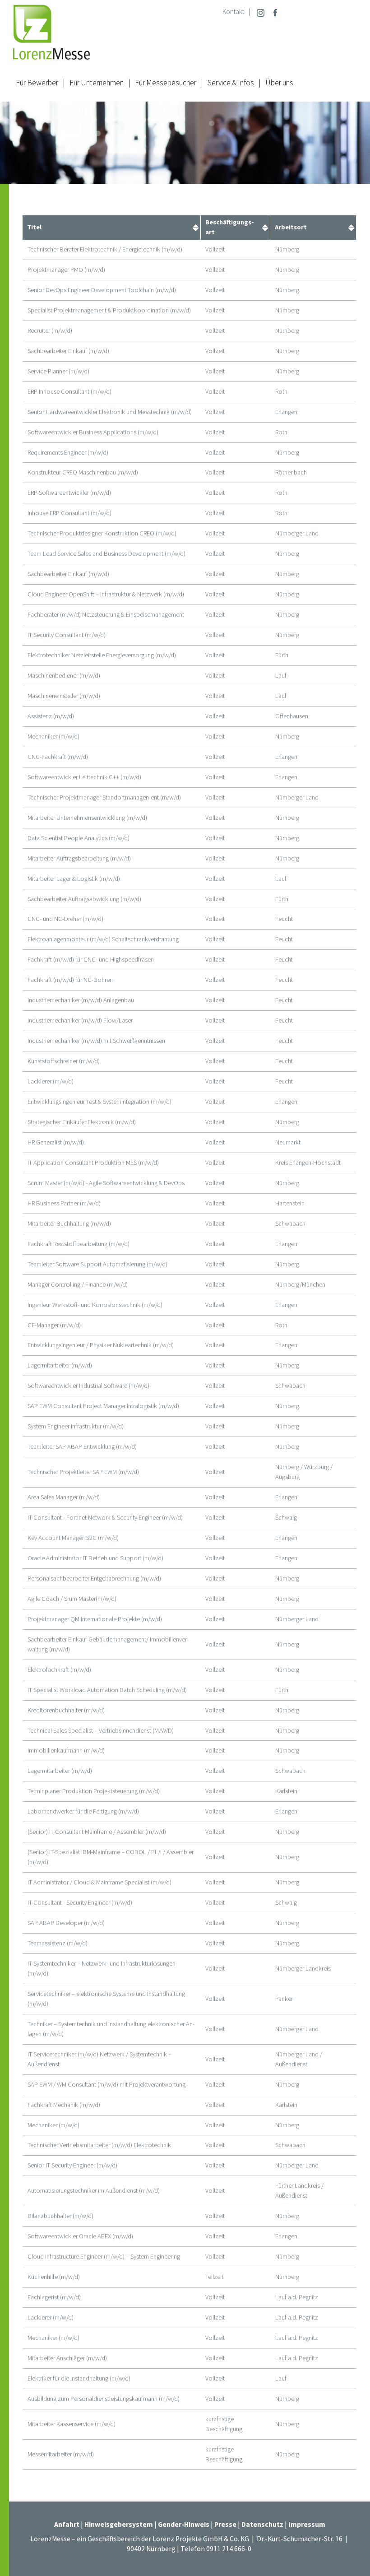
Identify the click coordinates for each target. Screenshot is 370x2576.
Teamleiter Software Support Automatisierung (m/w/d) (97, 1264)
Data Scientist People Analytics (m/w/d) (79, 838)
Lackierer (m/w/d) (51, 1081)
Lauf (281, 675)
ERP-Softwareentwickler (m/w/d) (69, 493)
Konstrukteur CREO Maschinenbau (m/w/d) (83, 472)
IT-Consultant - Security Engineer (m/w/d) (80, 1902)
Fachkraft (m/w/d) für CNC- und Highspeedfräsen (91, 959)
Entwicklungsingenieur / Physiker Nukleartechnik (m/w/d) (101, 1345)
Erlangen (286, 412)
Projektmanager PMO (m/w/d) (66, 270)
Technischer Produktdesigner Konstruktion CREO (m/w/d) (102, 533)
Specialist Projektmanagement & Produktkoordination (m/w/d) (109, 310)
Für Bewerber (37, 83)
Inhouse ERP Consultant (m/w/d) (69, 513)
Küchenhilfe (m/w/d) (54, 2277)
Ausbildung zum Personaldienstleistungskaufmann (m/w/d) (104, 2399)
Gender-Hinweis (184, 2524)
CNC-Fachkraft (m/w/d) (58, 757)
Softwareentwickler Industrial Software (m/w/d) (88, 1386)
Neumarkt (288, 1142)
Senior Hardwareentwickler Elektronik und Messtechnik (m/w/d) (110, 412)
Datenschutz (262, 2524)
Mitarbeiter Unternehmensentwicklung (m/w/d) (87, 818)
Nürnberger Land (297, 533)
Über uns (279, 83)
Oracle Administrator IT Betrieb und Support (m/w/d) (95, 1558)
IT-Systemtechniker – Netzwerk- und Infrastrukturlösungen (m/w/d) (102, 1968)
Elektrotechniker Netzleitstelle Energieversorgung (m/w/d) (102, 655)
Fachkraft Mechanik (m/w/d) (64, 2105)
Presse (226, 2524)
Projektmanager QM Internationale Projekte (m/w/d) (95, 1619)
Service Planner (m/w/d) (58, 371)
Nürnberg (287, 249)
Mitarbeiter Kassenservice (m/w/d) (72, 2424)
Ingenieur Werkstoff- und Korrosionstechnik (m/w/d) (95, 1305)
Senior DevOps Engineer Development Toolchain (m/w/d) (102, 290)
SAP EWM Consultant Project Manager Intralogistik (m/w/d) (103, 1406)
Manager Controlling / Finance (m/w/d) (78, 1284)
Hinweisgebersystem (119, 2524)
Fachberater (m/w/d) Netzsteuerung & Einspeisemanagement (106, 614)
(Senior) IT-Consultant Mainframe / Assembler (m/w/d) (97, 1832)
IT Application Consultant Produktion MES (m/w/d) (93, 1162)
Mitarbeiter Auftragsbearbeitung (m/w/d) (79, 858)
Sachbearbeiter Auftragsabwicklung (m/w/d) (84, 899)
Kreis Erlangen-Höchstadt (308, 1162)
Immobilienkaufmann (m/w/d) (66, 1750)
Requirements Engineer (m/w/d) (68, 452)
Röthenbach (291, 472)
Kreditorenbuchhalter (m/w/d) (66, 1710)
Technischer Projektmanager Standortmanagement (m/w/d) (104, 797)
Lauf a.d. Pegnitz (297, 2297)
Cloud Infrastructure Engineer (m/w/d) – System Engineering (104, 2256)
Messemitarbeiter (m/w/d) (61, 2454)
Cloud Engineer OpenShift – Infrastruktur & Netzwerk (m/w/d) (106, 594)
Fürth (282, 655)
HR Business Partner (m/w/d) (64, 1203)
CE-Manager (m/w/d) (54, 1325)
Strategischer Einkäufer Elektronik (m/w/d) (82, 1122)
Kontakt (233, 12)
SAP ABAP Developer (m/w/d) (66, 1923)
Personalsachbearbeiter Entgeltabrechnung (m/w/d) (94, 1578)
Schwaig (286, 1517)
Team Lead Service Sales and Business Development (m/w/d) (106, 553)
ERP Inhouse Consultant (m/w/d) (69, 391)
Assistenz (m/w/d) (51, 716)
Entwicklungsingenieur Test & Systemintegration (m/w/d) (99, 1102)
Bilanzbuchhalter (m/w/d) (60, 2216)
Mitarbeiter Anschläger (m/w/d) (67, 2358)
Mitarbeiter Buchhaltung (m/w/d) (69, 1223)
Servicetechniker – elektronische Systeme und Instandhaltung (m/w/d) (106, 1999)
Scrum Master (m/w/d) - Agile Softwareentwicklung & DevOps (106, 1183)
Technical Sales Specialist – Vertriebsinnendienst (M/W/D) (101, 1730)
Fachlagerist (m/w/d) (54, 2297)
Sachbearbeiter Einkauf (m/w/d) (68, 351)
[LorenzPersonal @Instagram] (261, 12)
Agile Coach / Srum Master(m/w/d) (72, 1599)
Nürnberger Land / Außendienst (299, 2059)
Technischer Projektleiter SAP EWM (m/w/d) (83, 1472)
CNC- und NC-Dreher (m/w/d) (65, 919)
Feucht (284, 919)
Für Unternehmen (97, 83)
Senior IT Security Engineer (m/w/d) (72, 2165)
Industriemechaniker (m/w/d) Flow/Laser (80, 1020)
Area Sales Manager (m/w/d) (64, 1497)
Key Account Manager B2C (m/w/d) (73, 1538)
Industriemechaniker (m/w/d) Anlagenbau (81, 1000)
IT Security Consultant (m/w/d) (67, 635)
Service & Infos (231, 83)
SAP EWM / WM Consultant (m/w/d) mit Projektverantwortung (106, 2084)
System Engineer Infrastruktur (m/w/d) (76, 1426)
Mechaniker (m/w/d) (53, 736)
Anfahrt (67, 2524)
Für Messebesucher (166, 83)
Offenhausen (292, 716)
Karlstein (286, 1791)
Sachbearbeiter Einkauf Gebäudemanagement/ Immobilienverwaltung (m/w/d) (108, 1644)
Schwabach (290, 1223)
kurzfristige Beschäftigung (224, 2424)
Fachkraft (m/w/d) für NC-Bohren (70, 980)
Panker (284, 1999)
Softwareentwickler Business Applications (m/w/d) (93, 432)
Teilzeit (214, 2277)
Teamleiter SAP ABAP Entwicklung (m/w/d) (82, 1446)
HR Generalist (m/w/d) (56, 1142)
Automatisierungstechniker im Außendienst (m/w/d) (94, 2190)
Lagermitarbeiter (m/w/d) (60, 1365)
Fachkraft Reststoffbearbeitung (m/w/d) (79, 1244)
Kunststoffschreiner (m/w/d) (64, 1061)
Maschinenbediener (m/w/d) (64, 675)
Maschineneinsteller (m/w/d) (64, 696)
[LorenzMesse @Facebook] (275, 12)
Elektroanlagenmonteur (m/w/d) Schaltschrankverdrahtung (103, 939)
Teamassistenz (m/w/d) (58, 1943)
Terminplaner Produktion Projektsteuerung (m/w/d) (94, 1791)
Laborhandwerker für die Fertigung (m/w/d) (83, 1811)
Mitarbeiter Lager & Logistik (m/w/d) (74, 879)
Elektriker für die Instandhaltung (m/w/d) (79, 2378)
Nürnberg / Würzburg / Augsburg (304, 1472)
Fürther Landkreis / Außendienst (299, 2190)
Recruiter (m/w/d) (50, 330)
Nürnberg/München (300, 1284)
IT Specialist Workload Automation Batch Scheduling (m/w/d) (107, 1690)
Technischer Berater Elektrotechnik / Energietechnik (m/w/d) (105, 249)
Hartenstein (290, 1203)
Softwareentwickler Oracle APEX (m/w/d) (80, 2236)
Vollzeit (215, 249)
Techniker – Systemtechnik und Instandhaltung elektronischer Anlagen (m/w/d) (111, 2029)
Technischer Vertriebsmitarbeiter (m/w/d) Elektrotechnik (99, 2145)
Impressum (307, 2524)
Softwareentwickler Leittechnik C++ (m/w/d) (84, 777)
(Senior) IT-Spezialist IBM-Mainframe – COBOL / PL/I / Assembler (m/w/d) (111, 1857)
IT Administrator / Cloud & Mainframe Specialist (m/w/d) (99, 1882)
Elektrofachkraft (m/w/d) (59, 1669)
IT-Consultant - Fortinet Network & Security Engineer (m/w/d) (105, 1517)
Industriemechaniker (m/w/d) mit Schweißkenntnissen (96, 1041)
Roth (281, 391)
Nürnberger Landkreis (303, 1968)
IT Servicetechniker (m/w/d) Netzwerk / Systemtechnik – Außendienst (99, 2059)
